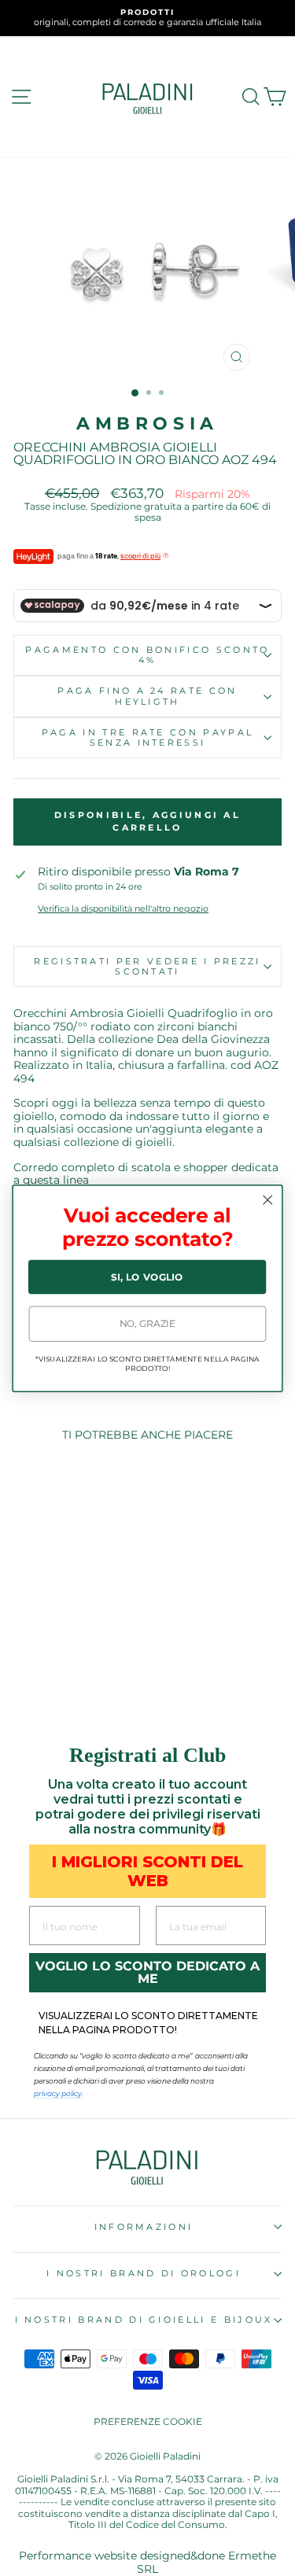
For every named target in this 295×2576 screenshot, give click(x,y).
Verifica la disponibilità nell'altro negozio (123, 909)
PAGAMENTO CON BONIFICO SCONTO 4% (147, 655)
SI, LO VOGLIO (147, 1276)
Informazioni (144, 2227)
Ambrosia (147, 424)
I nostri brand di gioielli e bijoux (144, 2320)
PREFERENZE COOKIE (148, 2421)
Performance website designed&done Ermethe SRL (147, 2562)
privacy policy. (59, 2093)
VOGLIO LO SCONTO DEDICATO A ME (147, 1972)
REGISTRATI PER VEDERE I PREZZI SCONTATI (147, 966)
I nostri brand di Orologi (144, 2273)
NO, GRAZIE (148, 1323)
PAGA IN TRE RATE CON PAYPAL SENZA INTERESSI (147, 737)
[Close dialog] (268, 1200)
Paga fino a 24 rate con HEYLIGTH (147, 696)
